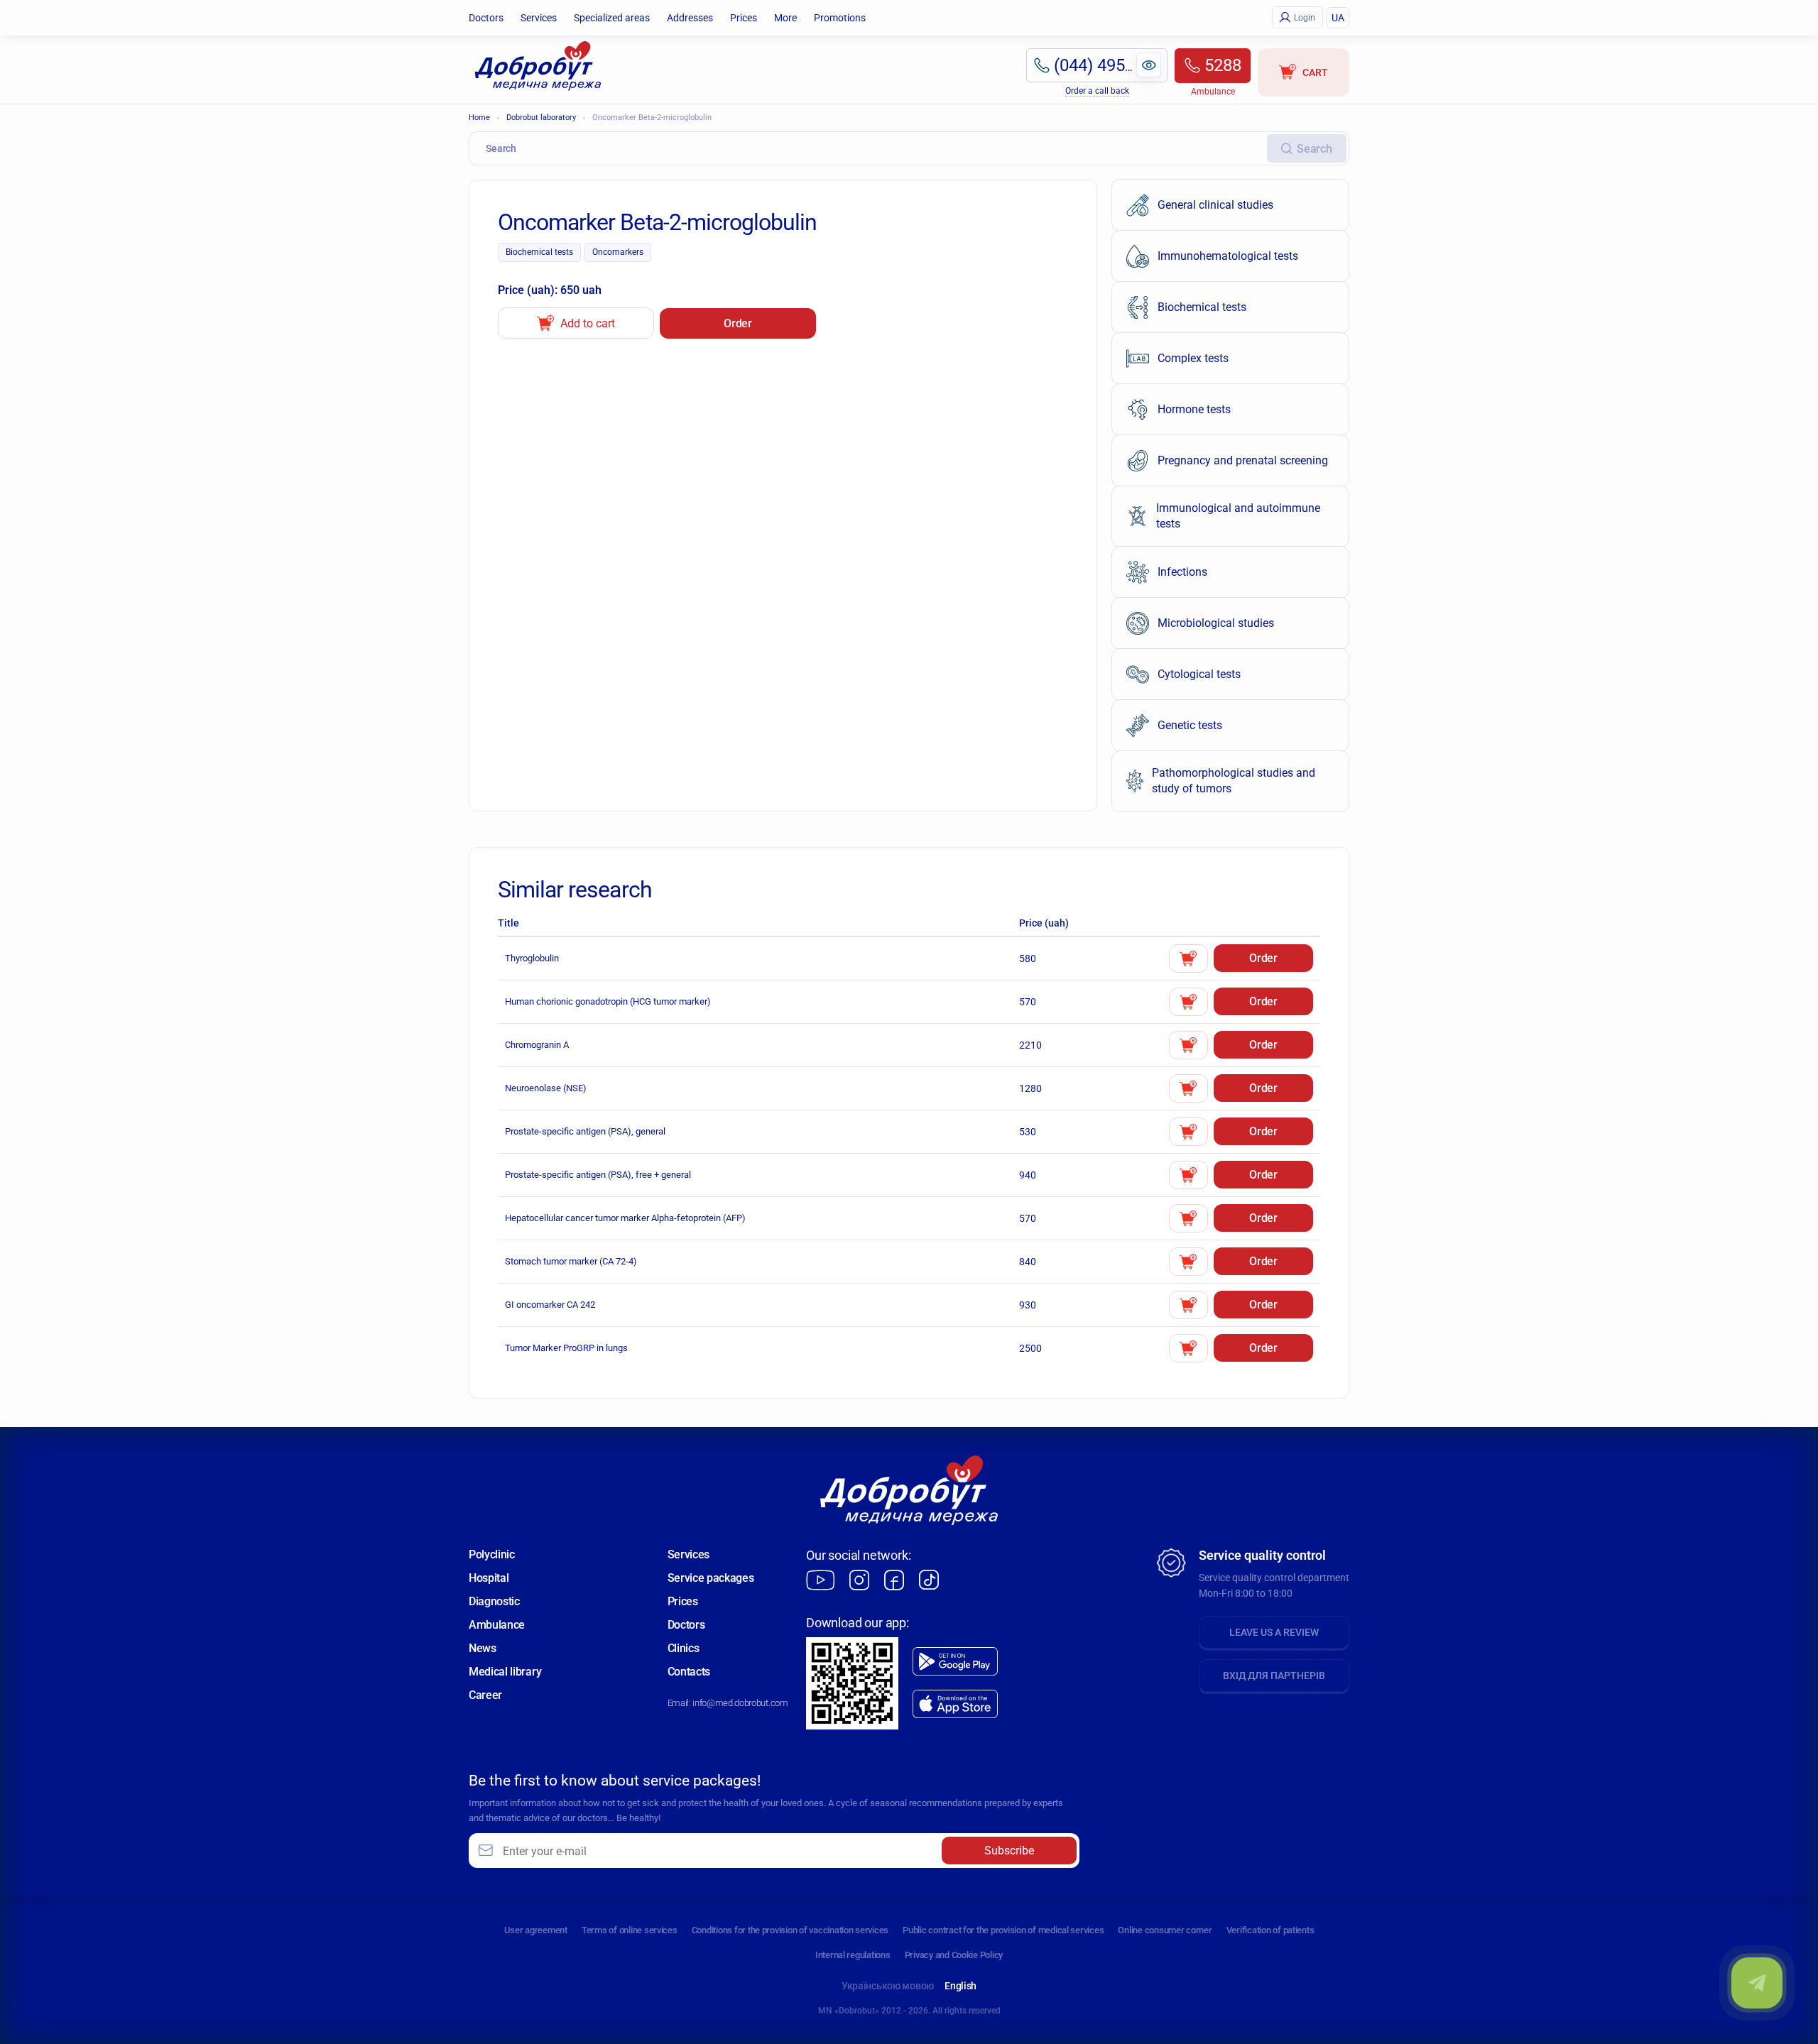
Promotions (840, 18)
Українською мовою (888, 1986)
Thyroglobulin (532, 958)
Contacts (689, 1672)
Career (485, 1695)
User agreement (536, 1930)
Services (539, 18)
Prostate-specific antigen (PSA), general (585, 1131)
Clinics (684, 1648)
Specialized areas (612, 18)
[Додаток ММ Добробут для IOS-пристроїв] (955, 1704)
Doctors (486, 18)
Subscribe (1009, 1851)
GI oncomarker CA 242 (550, 1305)
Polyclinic (492, 1554)
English (960, 1986)
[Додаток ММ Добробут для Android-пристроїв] (955, 1661)
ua (1338, 18)
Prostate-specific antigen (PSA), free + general (598, 1175)
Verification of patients (1270, 1930)
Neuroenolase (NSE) (546, 1088)
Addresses (690, 18)
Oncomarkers (618, 252)
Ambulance (497, 1625)
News (483, 1648)
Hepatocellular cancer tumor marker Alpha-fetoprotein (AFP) (625, 1218)
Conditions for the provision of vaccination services (790, 1930)
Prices (744, 18)
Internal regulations (853, 1955)
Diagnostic (494, 1601)
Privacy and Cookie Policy (954, 1955)
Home (479, 117)
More (785, 18)
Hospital (489, 1578)
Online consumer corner (1165, 1930)
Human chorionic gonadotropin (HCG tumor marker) (608, 1001)
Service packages (711, 1578)
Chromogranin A (537, 1045)
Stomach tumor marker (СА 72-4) (571, 1261)
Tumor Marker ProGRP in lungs (566, 1348)
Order (738, 323)
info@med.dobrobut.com (740, 1703)
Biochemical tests (539, 252)
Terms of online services (630, 1930)
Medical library (505, 1672)
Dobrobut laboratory (541, 117)
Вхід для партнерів (1274, 1676)
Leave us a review (1274, 1632)
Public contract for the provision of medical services (1003, 1930)
